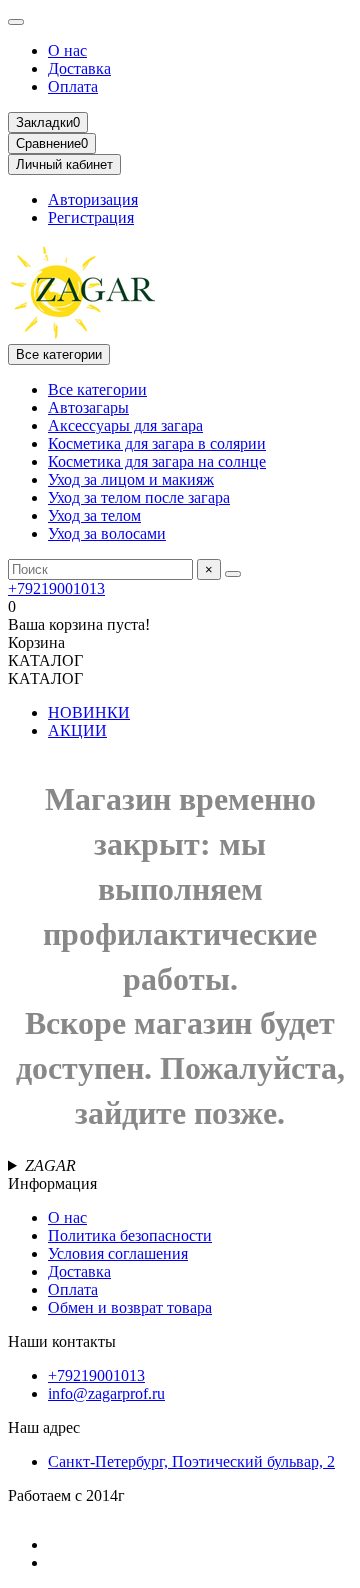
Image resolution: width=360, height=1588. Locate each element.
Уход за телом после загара (139, 497)
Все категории (97, 389)
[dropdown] (16, 22)
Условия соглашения (118, 1253)
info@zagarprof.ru (106, 1393)
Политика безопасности (130, 1235)
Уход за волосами (107, 533)
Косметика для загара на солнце (157, 461)
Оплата (73, 86)
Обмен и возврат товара (130, 1307)
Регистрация (91, 217)
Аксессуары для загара (125, 425)
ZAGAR (50, 1165)
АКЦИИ (77, 730)
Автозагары (88, 407)
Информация (52, 1183)
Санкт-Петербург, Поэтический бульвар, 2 (191, 1461)
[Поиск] (233, 574)
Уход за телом (94, 515)
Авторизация (93, 199)
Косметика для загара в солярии (157, 443)
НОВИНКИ (89, 712)
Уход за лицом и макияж (131, 479)
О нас (67, 50)
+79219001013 (56, 588)
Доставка (79, 68)
